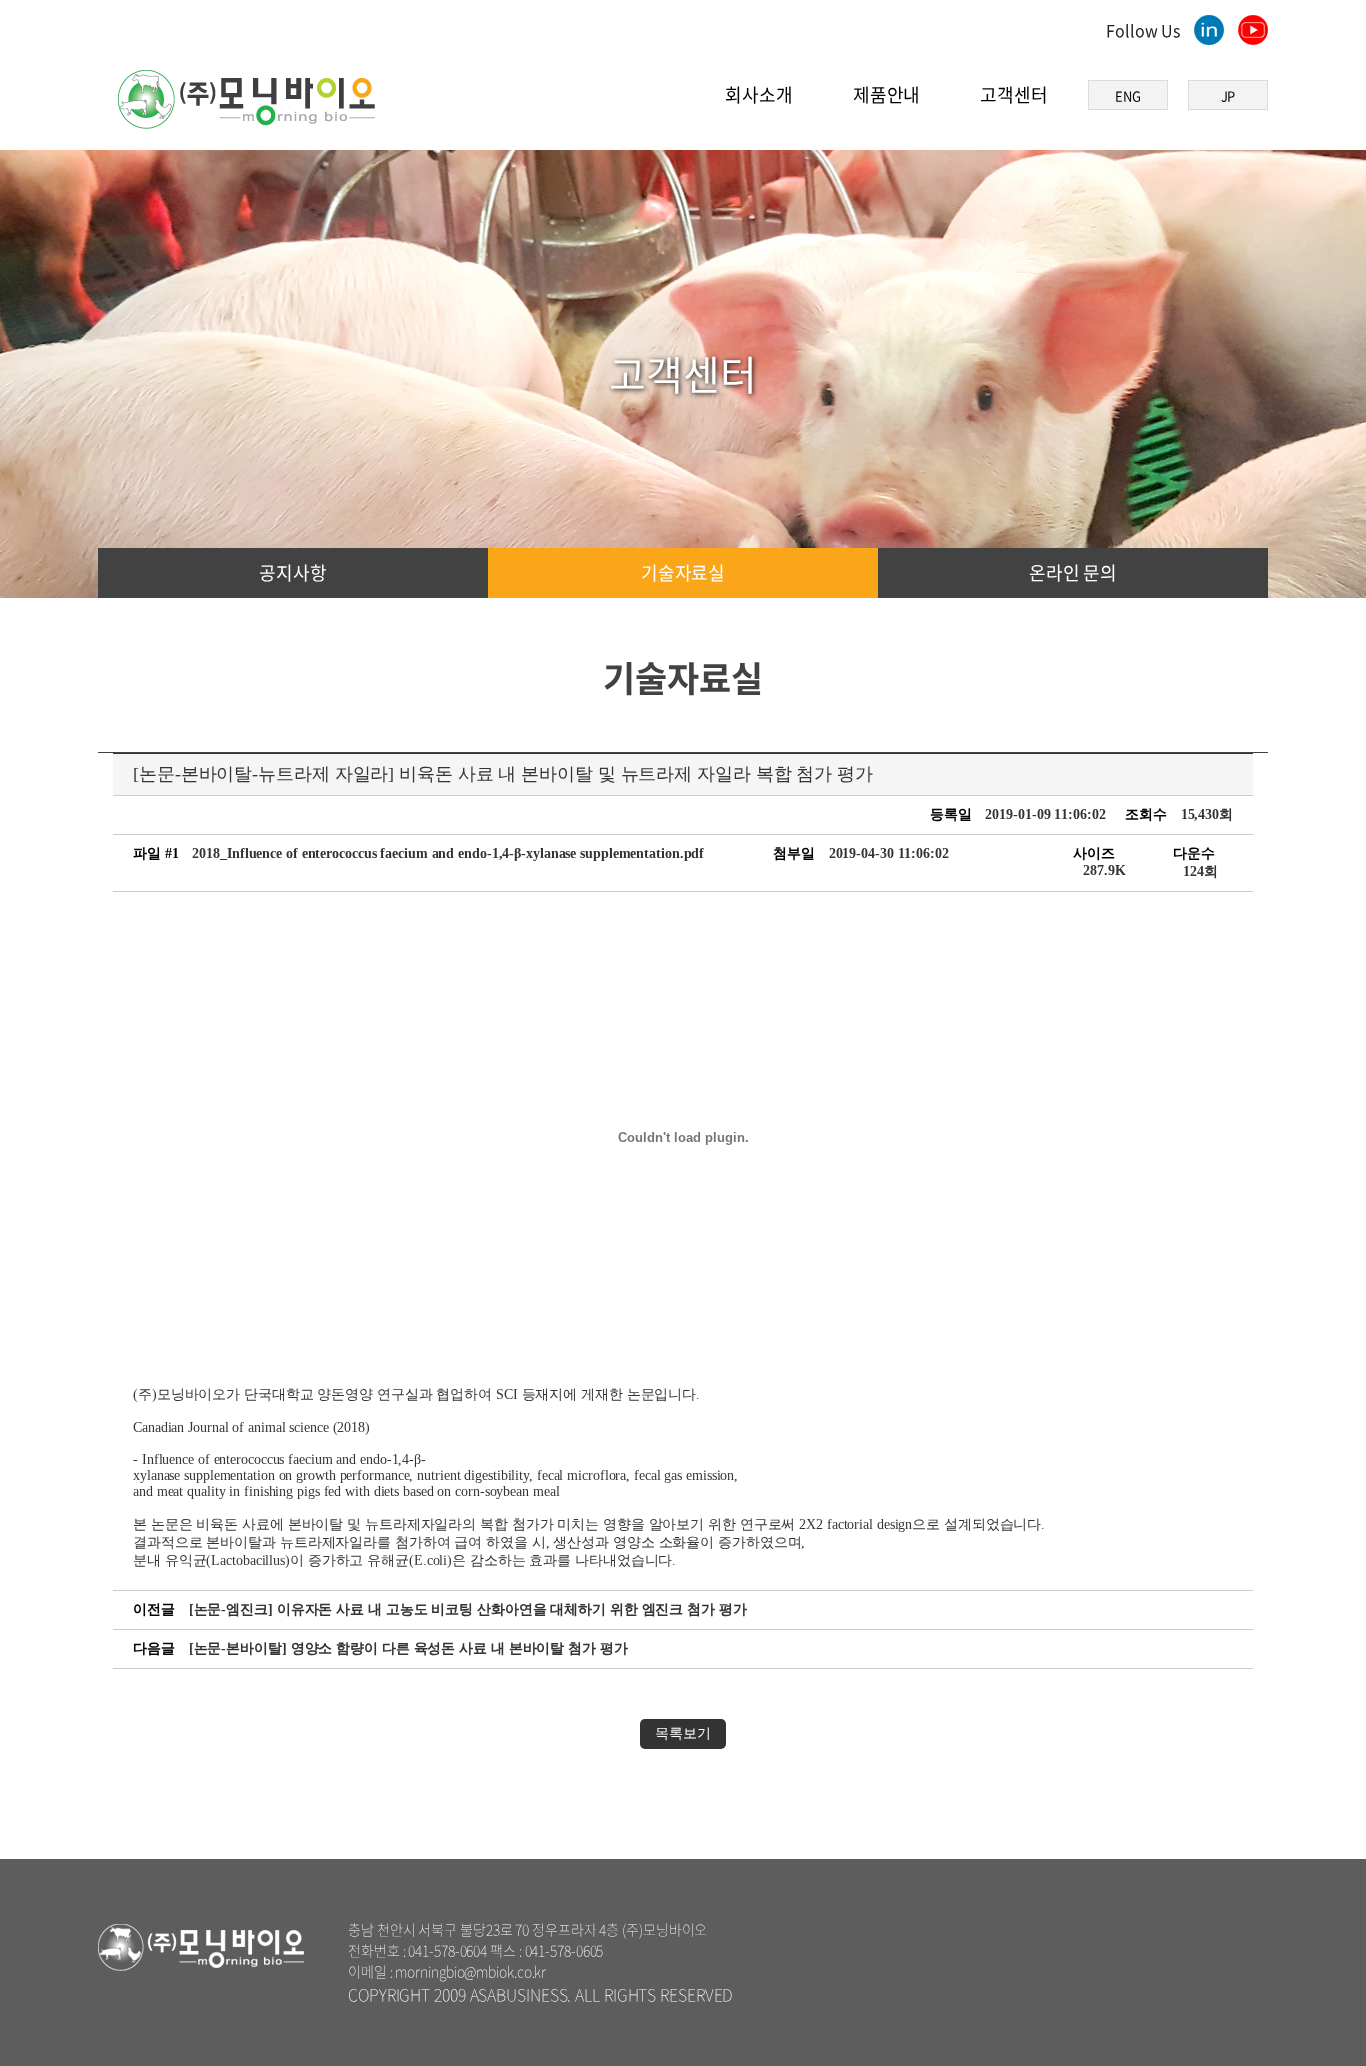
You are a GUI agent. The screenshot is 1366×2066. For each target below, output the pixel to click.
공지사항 (293, 572)
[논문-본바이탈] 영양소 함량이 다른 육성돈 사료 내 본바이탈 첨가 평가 (408, 1648)
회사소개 (759, 94)
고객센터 (1014, 94)
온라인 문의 (1073, 572)
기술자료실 (683, 572)
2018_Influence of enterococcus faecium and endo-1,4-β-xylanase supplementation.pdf (448, 853)
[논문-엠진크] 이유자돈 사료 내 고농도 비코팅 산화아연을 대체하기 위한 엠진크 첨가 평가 (468, 1609)
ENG (1128, 95)
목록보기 (683, 1733)
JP (1228, 95)
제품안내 (887, 94)
